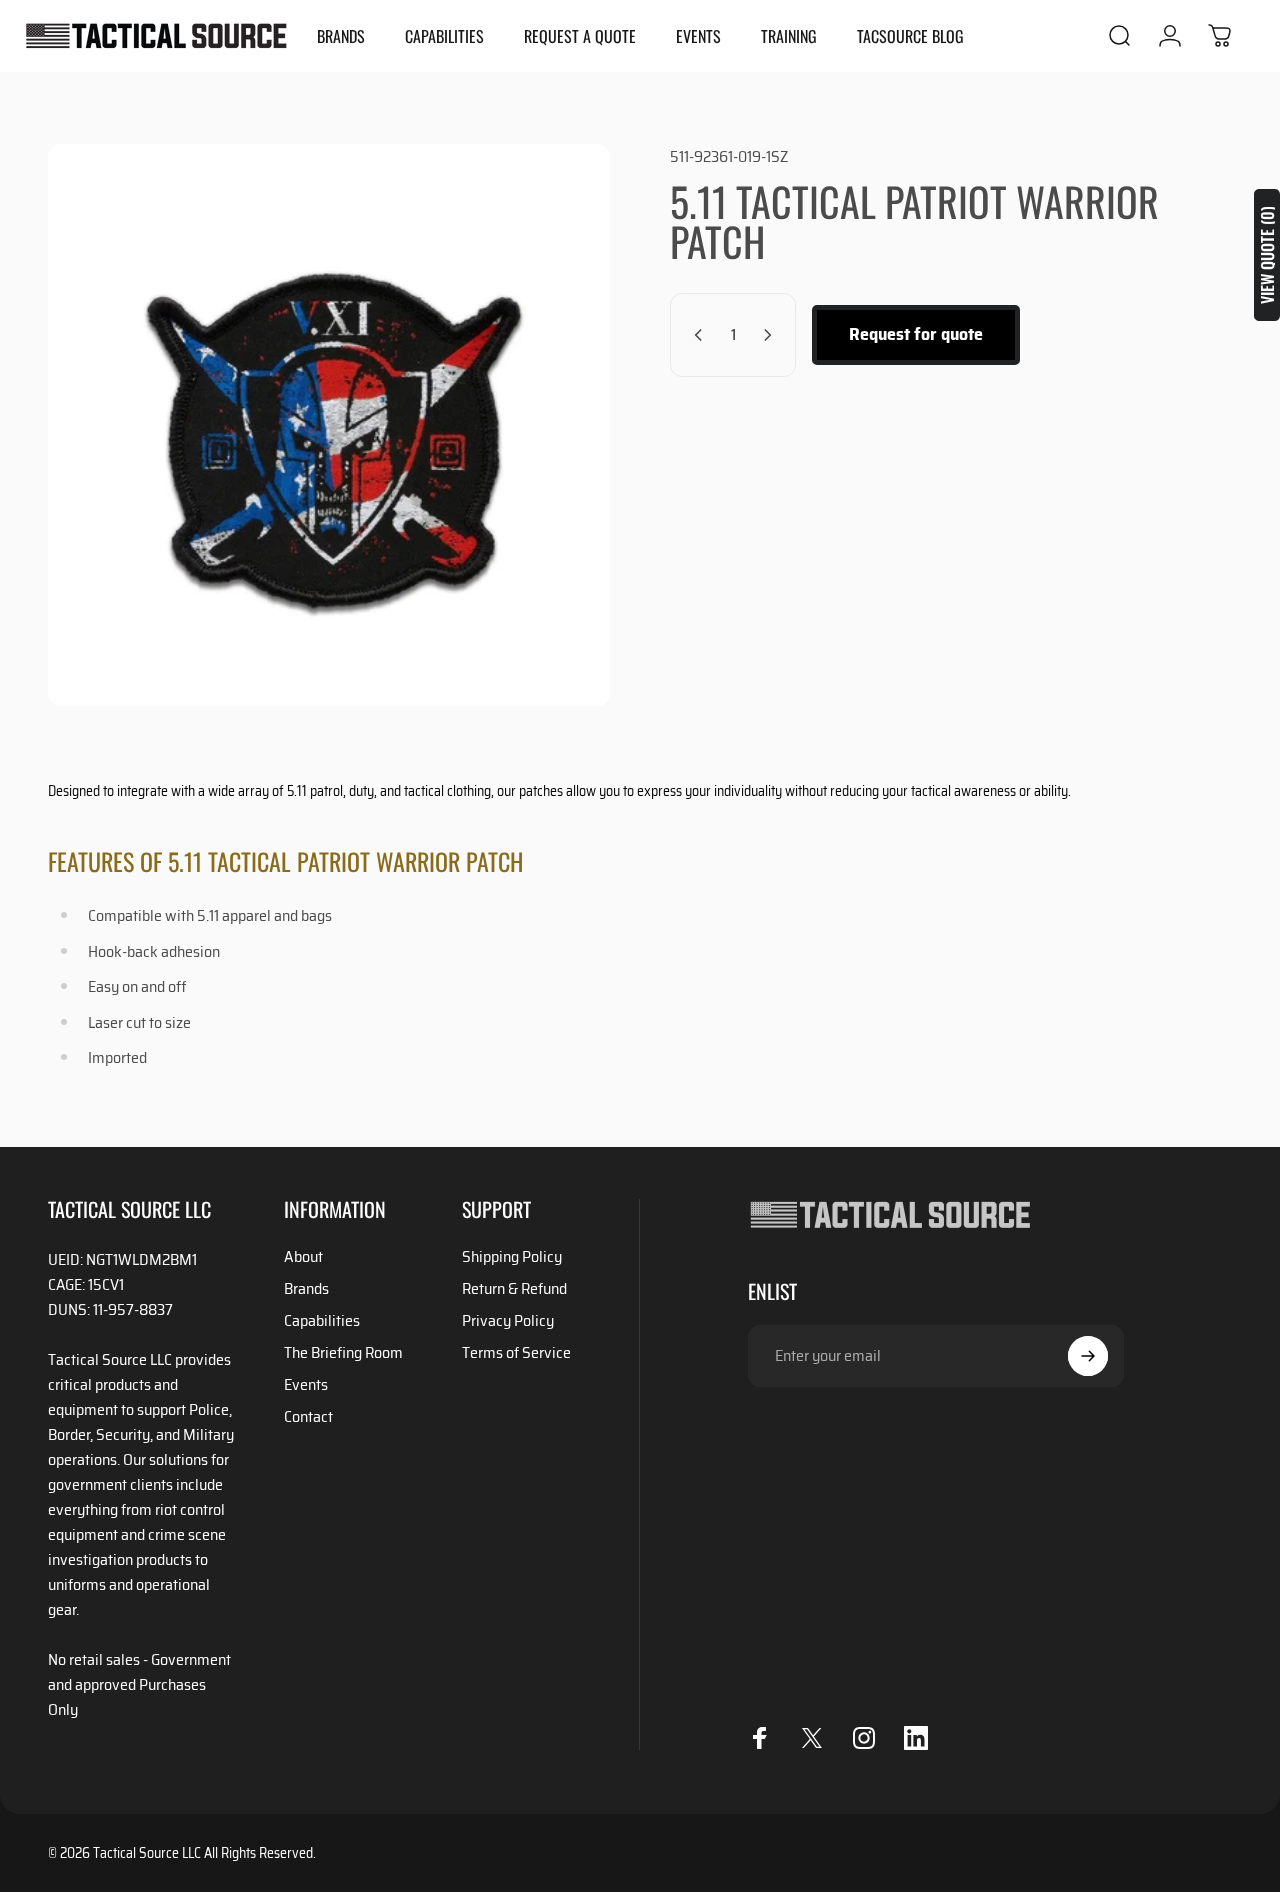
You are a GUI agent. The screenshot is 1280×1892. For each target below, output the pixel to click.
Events (306, 1385)
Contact (308, 1417)
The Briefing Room (343, 1353)
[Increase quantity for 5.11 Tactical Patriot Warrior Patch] (772, 334)
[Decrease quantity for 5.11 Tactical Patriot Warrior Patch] (694, 334)
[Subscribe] (1088, 1356)
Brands (306, 1289)
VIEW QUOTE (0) (1267, 255)
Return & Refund (514, 1289)
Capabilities (322, 1321)
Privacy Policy (508, 1321)
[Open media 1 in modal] (329, 425)
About (303, 1257)
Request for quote (916, 334)
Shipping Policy (512, 1257)
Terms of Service (516, 1353)
